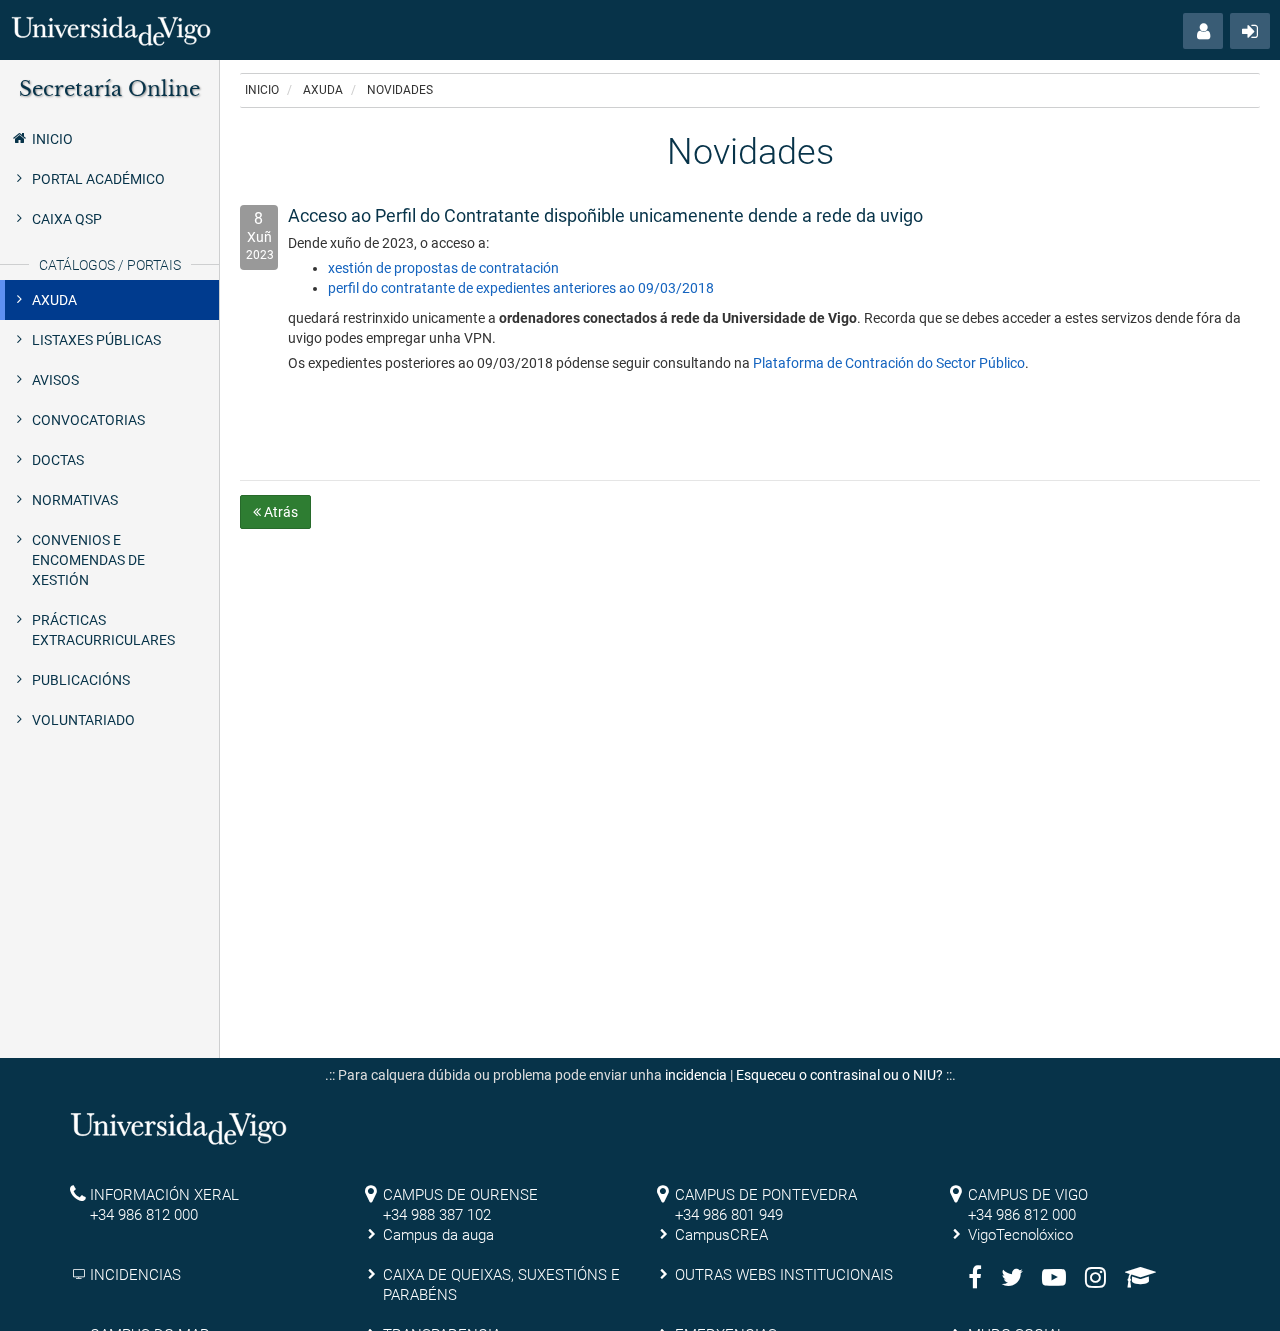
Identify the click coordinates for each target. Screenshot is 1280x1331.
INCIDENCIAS (135, 1275)
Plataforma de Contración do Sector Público (889, 363)
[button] (1203, 31)
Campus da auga (438, 1235)
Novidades (400, 90)
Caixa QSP (67, 219)
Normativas (75, 500)
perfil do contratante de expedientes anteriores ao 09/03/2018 (521, 288)
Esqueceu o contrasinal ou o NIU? (839, 1075)
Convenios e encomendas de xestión (88, 560)
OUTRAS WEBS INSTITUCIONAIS (784, 1275)
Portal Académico (98, 179)
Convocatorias (88, 420)
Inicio (52, 139)
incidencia (696, 1075)
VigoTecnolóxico (1020, 1235)
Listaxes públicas (96, 340)
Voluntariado (83, 720)
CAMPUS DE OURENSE (460, 1195)
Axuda (54, 300)
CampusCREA (721, 1235)
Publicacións (81, 680)
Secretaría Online (109, 89)
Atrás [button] (279, 512)
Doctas (58, 460)
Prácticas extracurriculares (103, 630)
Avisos (55, 380)
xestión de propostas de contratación (443, 268)
